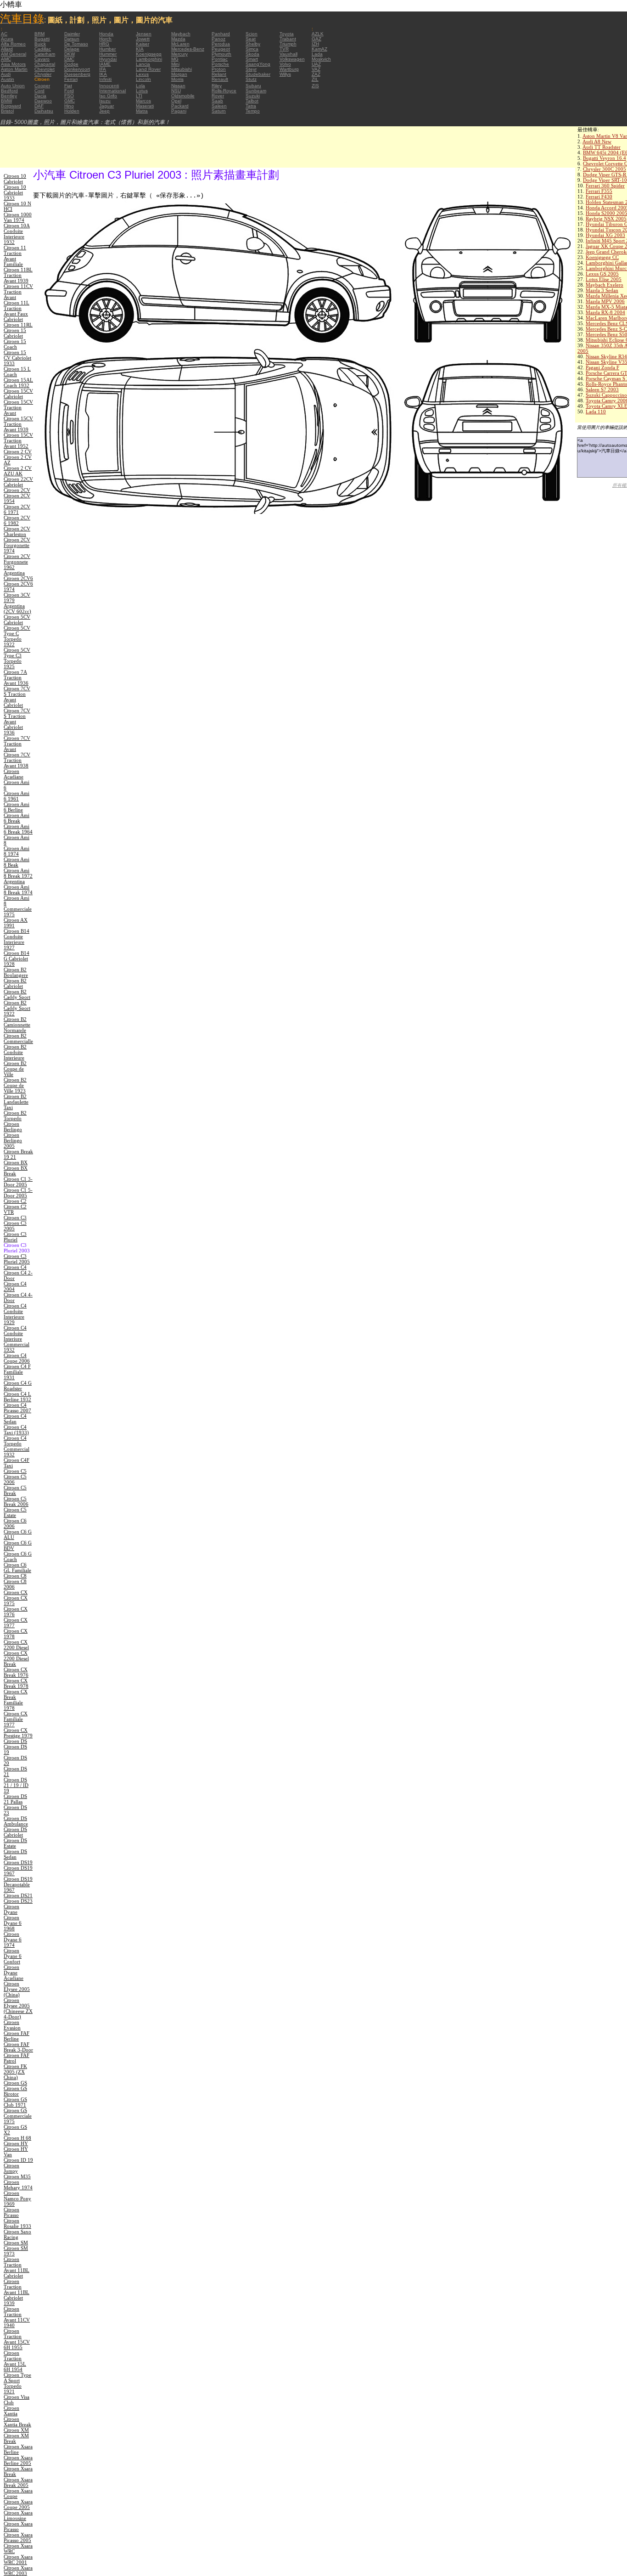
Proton (219, 69)
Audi (6, 74)
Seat (251, 39)
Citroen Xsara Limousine (18, 2515)
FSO (69, 96)
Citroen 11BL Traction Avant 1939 (18, 275)
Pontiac (220, 59)
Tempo (253, 111)
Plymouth (221, 54)
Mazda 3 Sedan (602, 290)
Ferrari (71, 79)
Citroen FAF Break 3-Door (18, 2047)
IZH (315, 44)
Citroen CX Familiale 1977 (16, 1719)
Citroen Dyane (11, 1909)
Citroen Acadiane (14, 774)
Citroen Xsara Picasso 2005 (18, 2537)
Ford (69, 91)
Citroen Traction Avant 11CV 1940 (17, 2317)
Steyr (251, 69)
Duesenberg (77, 74)
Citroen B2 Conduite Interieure (15, 1052)
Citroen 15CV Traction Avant (18, 407)
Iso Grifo (108, 96)
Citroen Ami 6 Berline (17, 807)
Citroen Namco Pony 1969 (17, 2198)
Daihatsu (44, 111)
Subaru (253, 86)
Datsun (72, 39)
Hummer (108, 54)
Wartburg (289, 69)
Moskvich (321, 59)
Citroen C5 (15, 1471)
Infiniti (105, 79)
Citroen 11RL (18, 325)
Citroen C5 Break (15, 1490)
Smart (252, 59)
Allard (7, 49)
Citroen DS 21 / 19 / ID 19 (16, 1785)
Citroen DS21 (18, 1895)
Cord (39, 91)
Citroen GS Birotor (15, 2091)
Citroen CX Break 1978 (16, 1683)
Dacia (40, 96)
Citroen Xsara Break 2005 (18, 2482)
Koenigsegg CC (602, 257)
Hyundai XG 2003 (605, 235)
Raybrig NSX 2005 (606, 219)
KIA (140, 49)
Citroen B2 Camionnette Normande (17, 1025)
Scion (252, 34)
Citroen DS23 (18, 1901)
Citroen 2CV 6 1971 (17, 509)
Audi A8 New (597, 141)
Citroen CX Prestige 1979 (18, 1733)
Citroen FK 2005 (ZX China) (15, 2072)
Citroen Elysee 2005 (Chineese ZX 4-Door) (18, 2008)
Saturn (219, 111)
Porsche (220, 64)
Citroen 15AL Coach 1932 (18, 383)
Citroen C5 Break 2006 (16, 1501)
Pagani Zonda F (602, 367)
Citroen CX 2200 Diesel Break (16, 1658)
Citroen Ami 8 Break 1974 (18, 890)
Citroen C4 (15, 1267)
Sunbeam (256, 91)
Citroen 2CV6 (18, 578)
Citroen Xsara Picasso (18, 2526)
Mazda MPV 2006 (605, 301)
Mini (175, 64)
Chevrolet (45, 69)
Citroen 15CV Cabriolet (18, 394)
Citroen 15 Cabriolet (15, 333)
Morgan (179, 74)
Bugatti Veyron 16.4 (605, 158)
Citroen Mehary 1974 (18, 2185)
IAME (105, 64)
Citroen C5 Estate (15, 1512)
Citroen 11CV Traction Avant (18, 292)
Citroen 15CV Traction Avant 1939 (18, 424)
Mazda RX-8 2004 (605, 312)
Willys (285, 74)
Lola (140, 86)
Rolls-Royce (224, 91)
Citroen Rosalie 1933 (17, 2223)
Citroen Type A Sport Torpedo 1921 (17, 2383)
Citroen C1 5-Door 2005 (18, 1193)
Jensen (144, 34)
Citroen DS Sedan (15, 1854)
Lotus (142, 91)
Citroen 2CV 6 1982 (17, 520)
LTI (139, 96)
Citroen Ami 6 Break (17, 818)
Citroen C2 (15, 1201)
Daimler (72, 34)
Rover (218, 96)
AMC (6, 59)
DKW (70, 54)
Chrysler (43, 74)
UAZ (316, 64)
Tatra (251, 106)
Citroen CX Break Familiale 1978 (16, 1700)
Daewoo (43, 101)
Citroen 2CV (17, 490)
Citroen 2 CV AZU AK (18, 471)
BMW (6, 101)
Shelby (253, 44)
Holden (72, 111)
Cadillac (43, 49)
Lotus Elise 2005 (604, 279)
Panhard (221, 34)
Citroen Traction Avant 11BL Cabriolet (17, 2267)
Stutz (251, 79)
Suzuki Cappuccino (606, 395)
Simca (252, 49)
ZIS (315, 86)
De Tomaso (76, 44)
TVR (284, 49)
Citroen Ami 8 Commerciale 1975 (18, 906)
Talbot (252, 101)
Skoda (252, 54)
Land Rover (148, 69)
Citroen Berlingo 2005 (13, 1140)
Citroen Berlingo (13, 1127)
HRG (104, 44)
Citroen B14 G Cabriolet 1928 (17, 958)
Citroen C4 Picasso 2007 (17, 1408)
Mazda (178, 39)
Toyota (287, 34)
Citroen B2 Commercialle (18, 1038)
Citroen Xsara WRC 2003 (18, 2570)
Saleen (219, 106)
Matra (142, 111)
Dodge (71, 64)
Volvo (285, 64)
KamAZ (319, 49)
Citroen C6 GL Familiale (17, 1567)
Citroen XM (16, 2430)
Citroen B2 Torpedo (15, 1116)
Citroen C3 (15, 1218)
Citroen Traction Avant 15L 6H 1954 (15, 2361)
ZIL (315, 79)
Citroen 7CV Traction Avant (17, 744)
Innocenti (109, 86)
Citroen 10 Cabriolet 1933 (15, 192)
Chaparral (45, 64)
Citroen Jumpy (11, 2168)
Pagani (179, 111)
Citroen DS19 (18, 1862)
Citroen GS (15, 2083)
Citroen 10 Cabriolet (15, 179)
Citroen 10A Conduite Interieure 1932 (17, 234)
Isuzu (105, 101)
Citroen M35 (17, 2176)
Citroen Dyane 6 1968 (13, 1923)
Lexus (142, 74)
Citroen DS (15, 1741)
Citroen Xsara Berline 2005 (18, 2460)
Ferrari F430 (599, 197)
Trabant (288, 39)
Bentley (9, 96)
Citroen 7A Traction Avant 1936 (16, 677)
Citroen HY (16, 2143)
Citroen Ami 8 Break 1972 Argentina (18, 876)
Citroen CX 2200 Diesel (16, 1645)
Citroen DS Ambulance (16, 1821)
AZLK (318, 34)
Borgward (11, 106)
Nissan (178, 86)
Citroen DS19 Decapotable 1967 (18, 1884)
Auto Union (13, 86)
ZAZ (316, 74)
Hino (69, 106)
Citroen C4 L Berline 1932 (17, 1397)
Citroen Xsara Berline (18, 2449)
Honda (106, 34)
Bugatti (42, 39)
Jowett (143, 39)
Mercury (179, 54)
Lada (317, 54)
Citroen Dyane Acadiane (14, 1973)
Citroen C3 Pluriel (15, 1237)
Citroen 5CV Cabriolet (17, 620)
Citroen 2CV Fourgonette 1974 (17, 545)
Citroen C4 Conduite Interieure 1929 (15, 1314)
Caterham (45, 54)
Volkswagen (292, 59)
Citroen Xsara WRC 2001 (18, 2559)
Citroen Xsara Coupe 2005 (18, 2504)
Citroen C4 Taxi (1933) (16, 1430)
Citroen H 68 (17, 2138)
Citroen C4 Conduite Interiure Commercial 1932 (17, 1339)
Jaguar (106, 106)
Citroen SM (16, 2243)
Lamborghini (149, 59)
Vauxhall (288, 54)
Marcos (143, 101)
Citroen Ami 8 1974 (17, 851)
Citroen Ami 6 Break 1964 (18, 829)
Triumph (288, 44)
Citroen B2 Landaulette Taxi (16, 1102)
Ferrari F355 (599, 191)
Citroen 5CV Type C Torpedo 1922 (17, 636)
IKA (103, 74)
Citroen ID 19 (18, 2160)
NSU (176, 91)
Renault (220, 79)
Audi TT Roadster (602, 147)
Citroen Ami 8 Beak (17, 862)
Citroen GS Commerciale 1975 (18, 2116)
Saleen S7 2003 (602, 389)
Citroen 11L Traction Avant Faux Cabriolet (17, 311)
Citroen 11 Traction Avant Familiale (15, 256)
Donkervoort (77, 69)
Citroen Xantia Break (17, 2422)
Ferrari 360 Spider (605, 186)
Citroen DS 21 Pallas (15, 1799)
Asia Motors (13, 64)
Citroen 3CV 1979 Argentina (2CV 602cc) (17, 603)
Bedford (9, 91)
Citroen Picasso (11, 2212)
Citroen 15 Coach (15, 344)
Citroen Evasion (12, 2025)
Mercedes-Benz (188, 49)
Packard (180, 106)
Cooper (42, 86)
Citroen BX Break (16, 1171)
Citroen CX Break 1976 (16, 1672)
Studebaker (258, 74)
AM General (14, 54)
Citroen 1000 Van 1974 (18, 217)
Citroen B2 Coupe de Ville (15, 1069)
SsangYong (258, 64)
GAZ (316, 39)
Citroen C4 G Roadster (18, 1386)
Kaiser (143, 44)
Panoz (218, 39)
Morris (177, 79)
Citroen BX (16, 1162)
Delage (72, 49)
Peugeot (221, 49)
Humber (107, 49)
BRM (39, 34)
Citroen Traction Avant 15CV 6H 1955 (17, 2339)
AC (4, 34)
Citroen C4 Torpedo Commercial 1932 (17, 1446)
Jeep (104, 111)
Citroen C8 (15, 1576)
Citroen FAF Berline (17, 2036)
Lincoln (143, 79)
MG (175, 59)
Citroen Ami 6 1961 (17, 796)
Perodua (221, 44)
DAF (39, 106)
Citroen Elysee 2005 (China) (17, 1989)
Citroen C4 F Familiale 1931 (17, 1372)
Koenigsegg (149, 54)
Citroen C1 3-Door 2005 (18, 1182)
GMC (70, 101)
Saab (217, 101)
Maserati (145, 106)
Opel (176, 101)
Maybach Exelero (605, 285)
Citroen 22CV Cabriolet (18, 482)
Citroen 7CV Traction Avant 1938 (17, 760)
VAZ (316, 69)
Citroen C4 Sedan (15, 1419)
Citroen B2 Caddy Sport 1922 (17, 1008)
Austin (8, 79)
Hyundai (108, 59)
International (112, 91)
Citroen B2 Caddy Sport (17, 994)
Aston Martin (14, 69)
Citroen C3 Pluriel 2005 (17, 1259)
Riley (217, 86)
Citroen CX (16, 1592)
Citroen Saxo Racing (17, 2234)
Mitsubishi (182, 69)
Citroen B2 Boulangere (16, 972)
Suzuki (253, 96)
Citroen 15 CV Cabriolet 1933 (17, 358)
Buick (40, 44)
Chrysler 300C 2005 (605, 169)
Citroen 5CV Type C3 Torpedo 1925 (17, 658)
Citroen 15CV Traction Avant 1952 (18, 440)
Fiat (68, 86)
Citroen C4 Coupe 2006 (17, 1358)
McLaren (180, 44)
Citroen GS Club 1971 (15, 2102)
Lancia (143, 64)
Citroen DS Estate (15, 1843)
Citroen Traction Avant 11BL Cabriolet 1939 (17, 2292)
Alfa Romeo (13, 44)
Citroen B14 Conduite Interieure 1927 (17, 939)
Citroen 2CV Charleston (17, 531)
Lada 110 (596, 411)
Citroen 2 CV (18, 451)
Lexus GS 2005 (602, 274)
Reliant (219, 74)
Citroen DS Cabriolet (15, 1832)
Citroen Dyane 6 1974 (13, 1939)
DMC (69, 59)
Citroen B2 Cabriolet (15, 983)
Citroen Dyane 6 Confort (13, 1956)
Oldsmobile (183, 96)
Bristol (7, 111)
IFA (103, 69)
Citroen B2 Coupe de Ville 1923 (15, 1085)
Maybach (181, 34)
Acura (7, 39)
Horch (105, 39)
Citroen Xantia (11, 2411)
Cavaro (42, 59)
